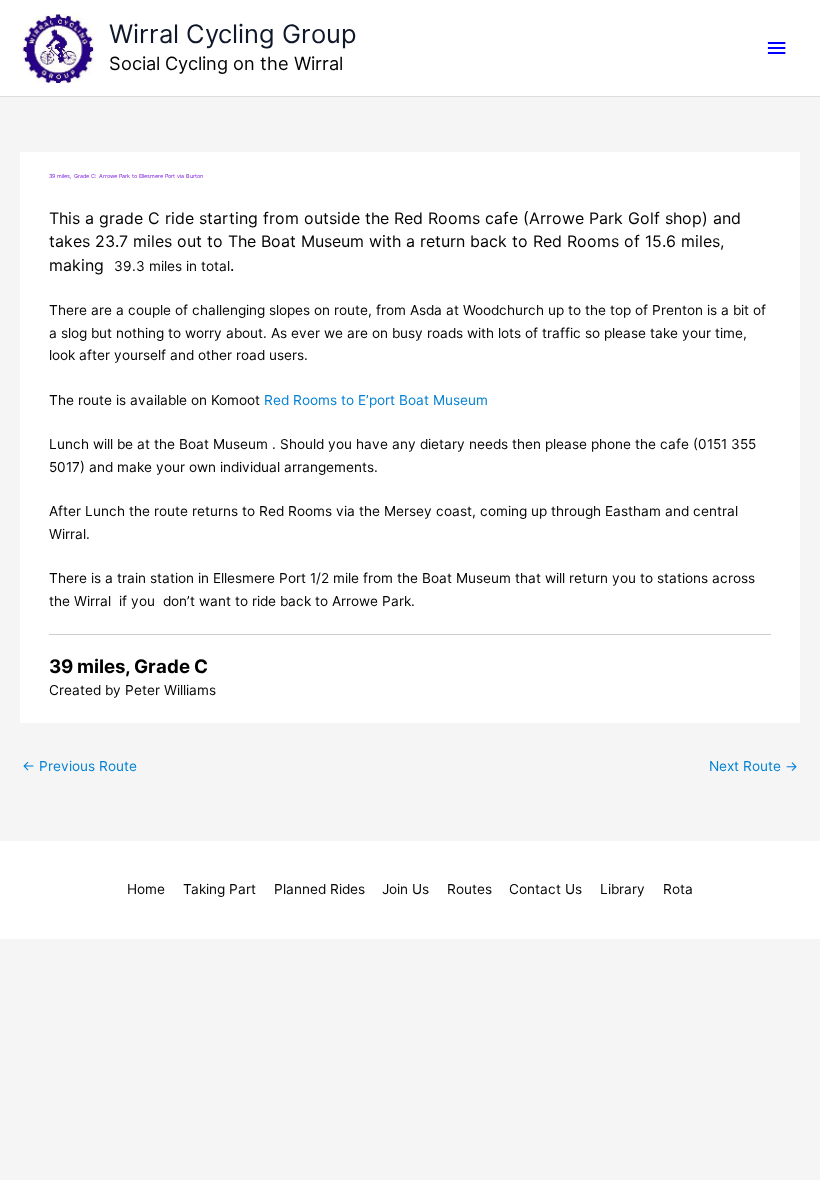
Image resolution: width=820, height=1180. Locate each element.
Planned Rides (319, 889)
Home (146, 889)
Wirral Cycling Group (233, 33)
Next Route (753, 766)
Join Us (405, 889)
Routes (469, 889)
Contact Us (545, 889)
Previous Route (79, 766)
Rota (678, 889)
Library (622, 889)
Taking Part (219, 889)
